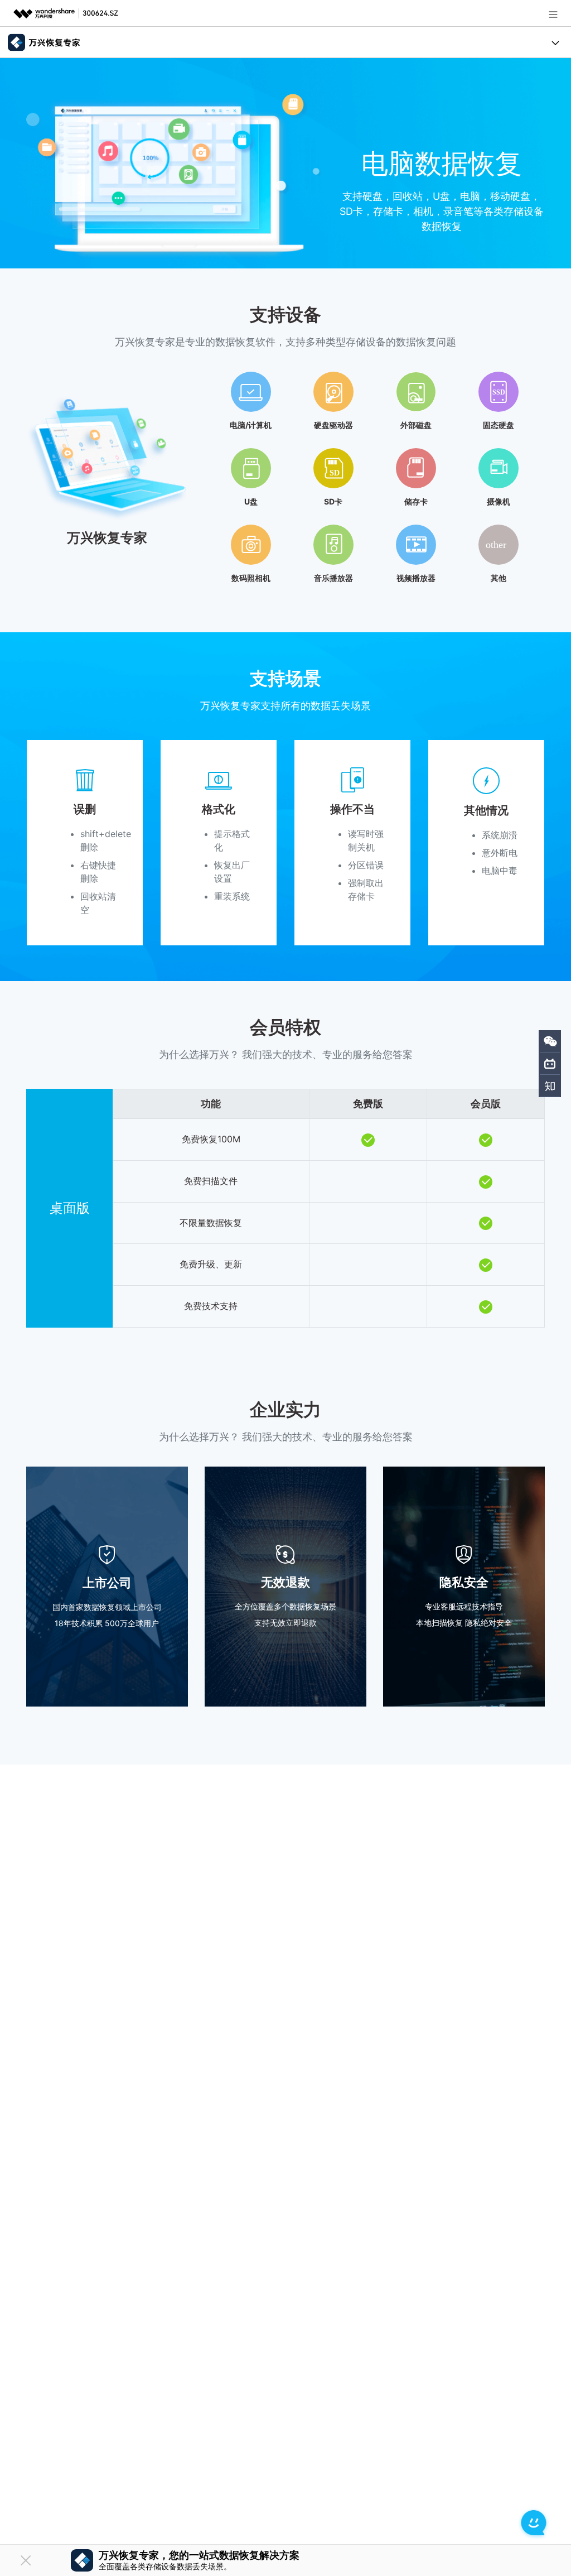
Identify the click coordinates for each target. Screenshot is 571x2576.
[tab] (285, 473)
